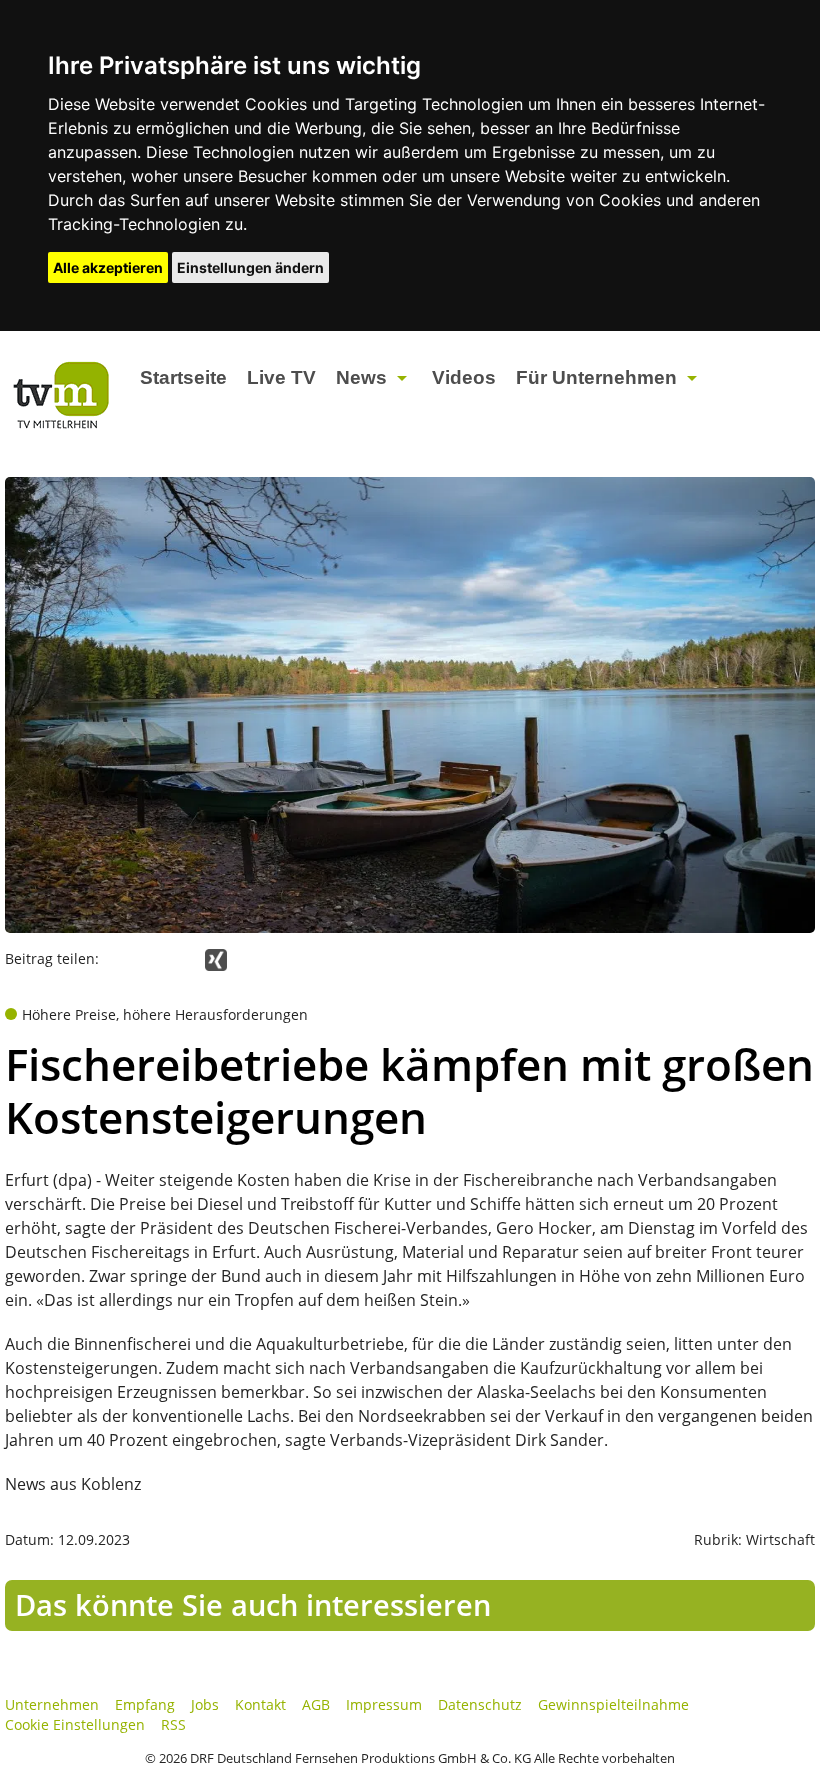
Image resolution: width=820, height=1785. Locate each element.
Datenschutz (480, 1704)
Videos (464, 377)
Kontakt (260, 1704)
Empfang (145, 1704)
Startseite (183, 377)
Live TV (281, 377)
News (361, 377)
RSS (173, 1724)
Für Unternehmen (596, 377)
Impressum (384, 1704)
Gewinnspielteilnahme (613, 1704)
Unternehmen (52, 1704)
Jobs (205, 1704)
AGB (316, 1704)
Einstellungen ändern (250, 267)
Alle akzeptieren (108, 267)
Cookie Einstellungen (75, 1724)
